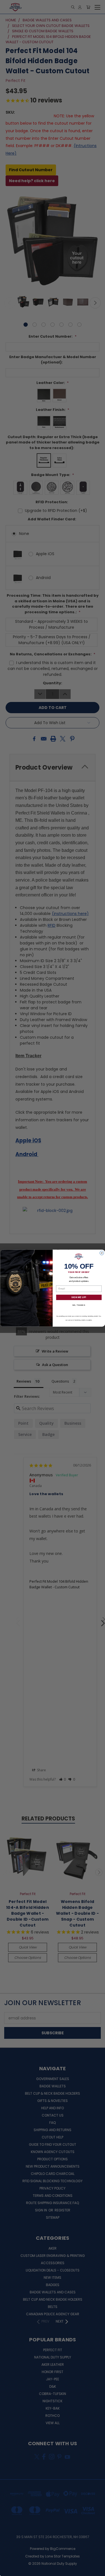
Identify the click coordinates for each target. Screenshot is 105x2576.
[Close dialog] (102, 1253)
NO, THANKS (79, 1305)
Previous (9, 2570)
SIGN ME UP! (79, 1297)
